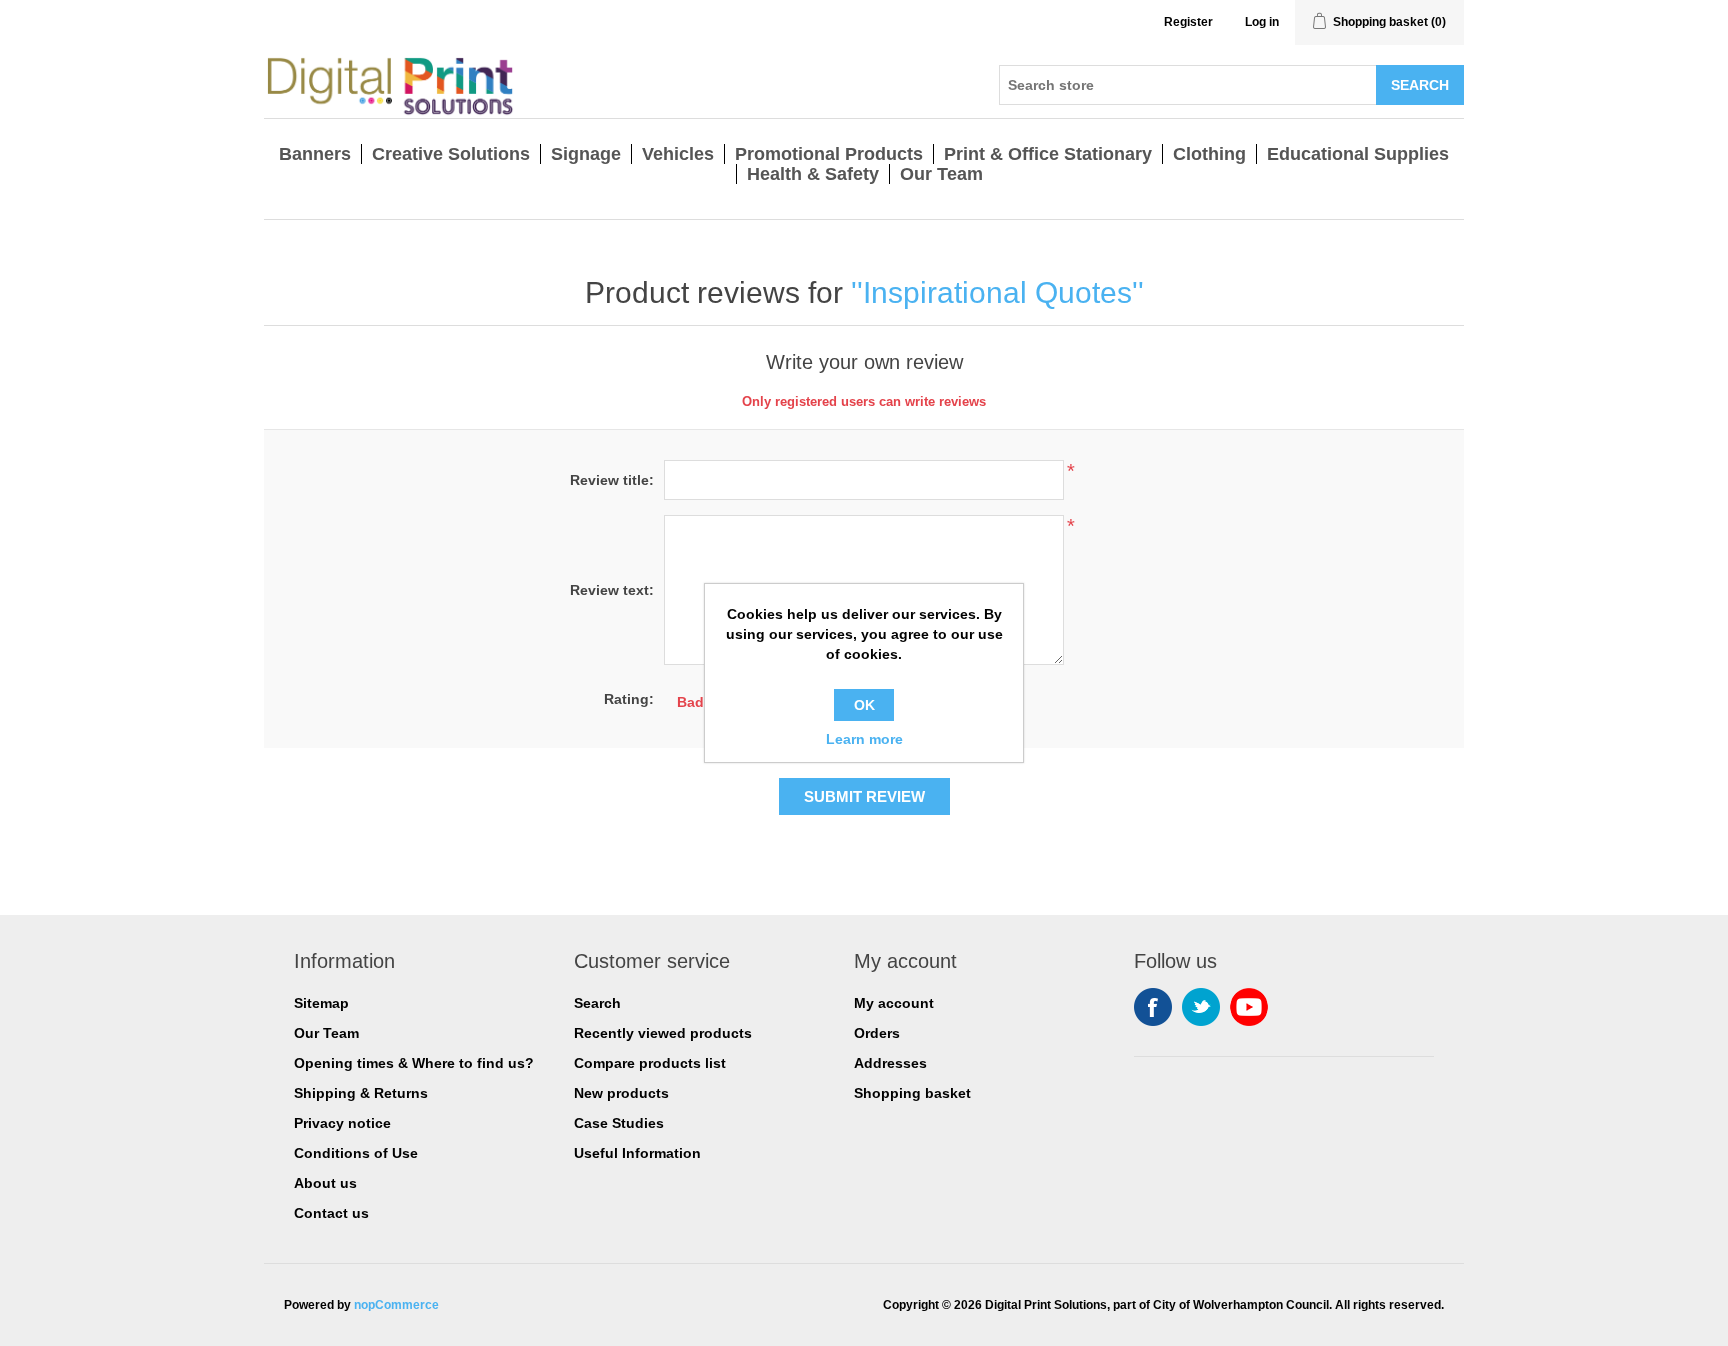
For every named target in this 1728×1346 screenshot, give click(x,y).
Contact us (331, 1213)
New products (621, 1093)
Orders (877, 1033)
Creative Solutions (451, 154)
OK (864, 705)
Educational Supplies (1358, 154)
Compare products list (650, 1063)
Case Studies (619, 1123)
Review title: (612, 480)
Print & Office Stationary (1048, 154)
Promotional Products (829, 154)
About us (325, 1183)
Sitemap (321, 1003)
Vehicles (678, 154)
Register (1188, 22)
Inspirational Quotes (997, 292)
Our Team (941, 174)
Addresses (890, 1063)
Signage (586, 154)
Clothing (1209, 154)
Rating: (629, 699)
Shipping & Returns (361, 1093)
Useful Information (637, 1153)
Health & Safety (813, 174)
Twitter (1201, 1007)
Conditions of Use (356, 1153)
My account (894, 1003)
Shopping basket (912, 1093)
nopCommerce (396, 1305)
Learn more (864, 739)
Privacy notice (342, 1123)
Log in (1262, 22)
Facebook (1153, 1007)
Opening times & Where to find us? (414, 1063)
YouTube (1249, 1007)
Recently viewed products (663, 1033)
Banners (315, 154)
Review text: (612, 590)
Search (597, 1003)
